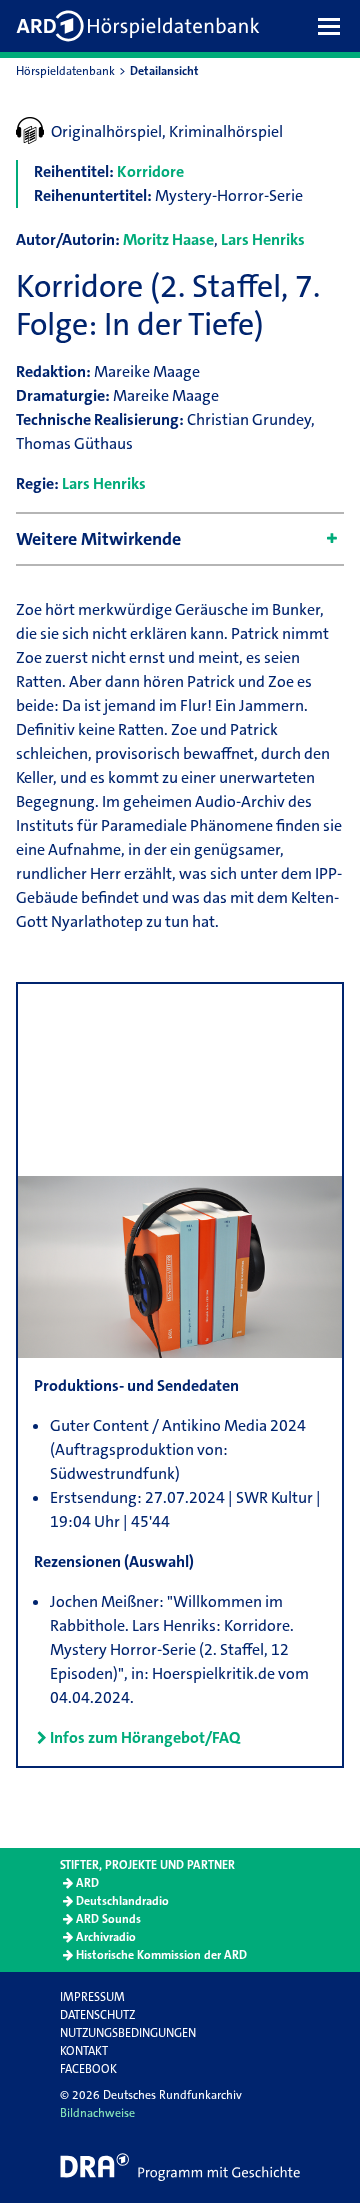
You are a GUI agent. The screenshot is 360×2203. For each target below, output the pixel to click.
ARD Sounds (108, 1919)
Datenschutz (97, 2015)
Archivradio (106, 1937)
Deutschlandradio (122, 1901)
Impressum (92, 1997)
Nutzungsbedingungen (128, 2033)
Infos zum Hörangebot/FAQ (145, 1737)
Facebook (88, 2069)
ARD (87, 1883)
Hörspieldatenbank (65, 71)
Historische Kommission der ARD (161, 1955)
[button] (334, 26)
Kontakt (84, 2051)
